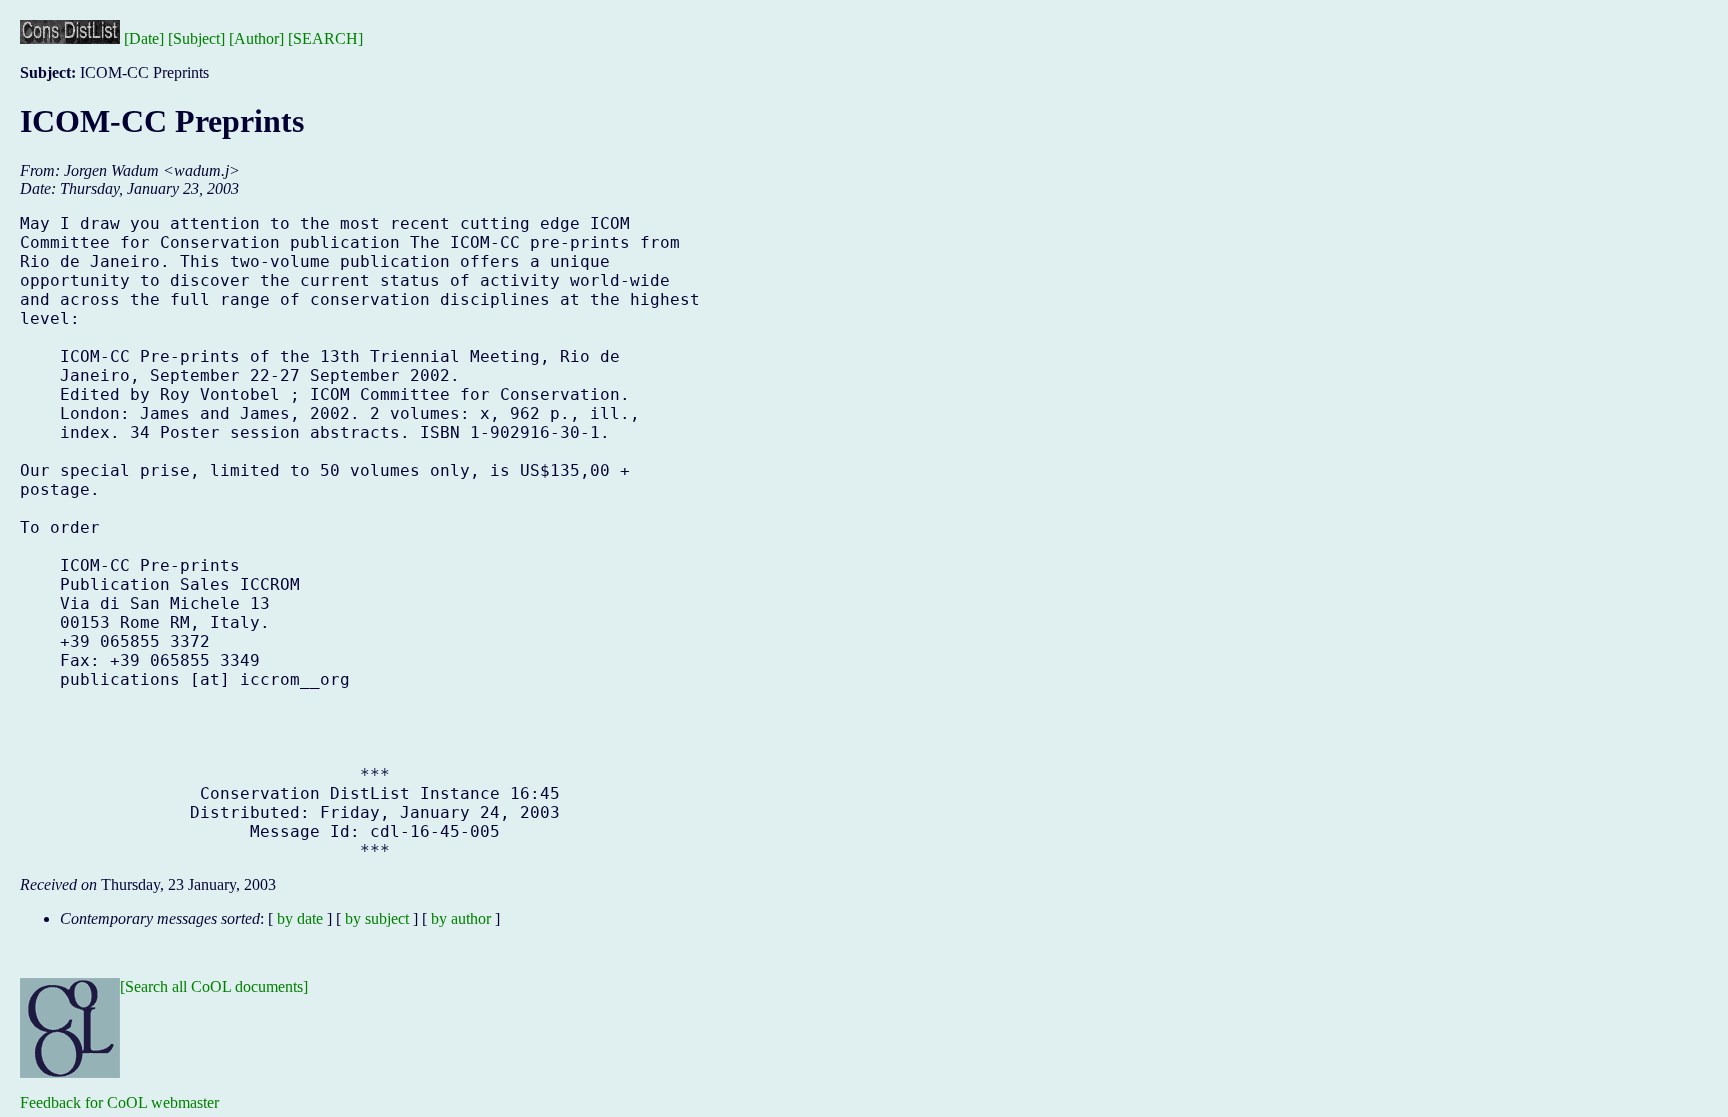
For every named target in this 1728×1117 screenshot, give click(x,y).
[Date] (144, 38)
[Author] (256, 38)
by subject (377, 918)
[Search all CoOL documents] (214, 986)
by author (461, 918)
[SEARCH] (325, 38)
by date (300, 918)
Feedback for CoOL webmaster (119, 1102)
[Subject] (196, 38)
